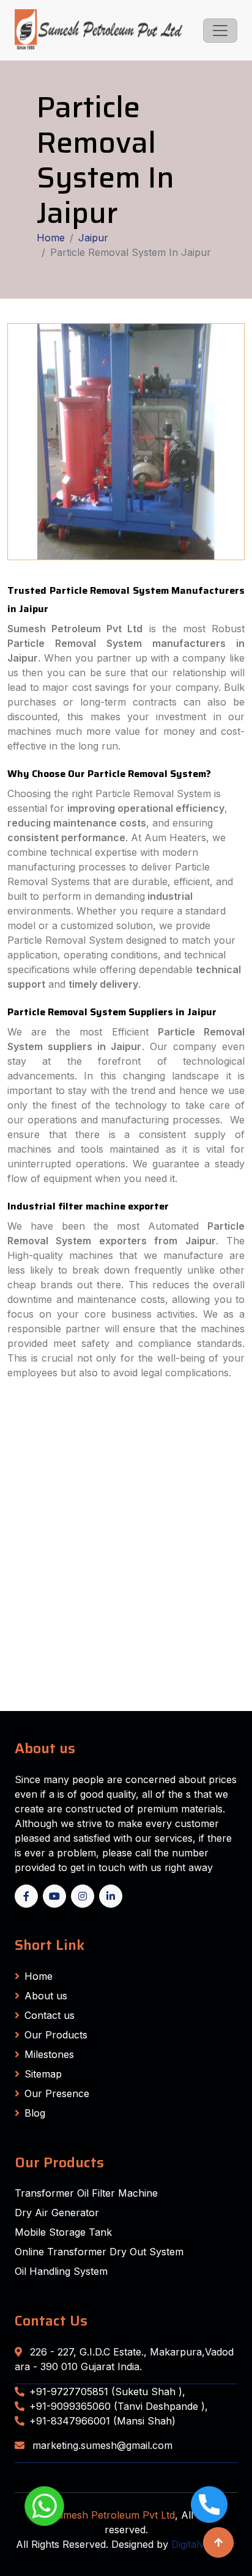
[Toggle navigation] (220, 31)
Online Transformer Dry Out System (99, 2252)
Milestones (49, 2054)
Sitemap (43, 2074)
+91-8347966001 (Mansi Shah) (102, 2421)
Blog (35, 2113)
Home (51, 238)
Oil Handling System (61, 2271)
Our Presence (57, 2093)
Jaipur (93, 238)
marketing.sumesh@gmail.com (101, 2445)
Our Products (56, 2035)
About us (46, 1996)
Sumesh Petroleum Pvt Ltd (113, 2515)
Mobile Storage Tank (63, 2232)
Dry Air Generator (57, 2213)
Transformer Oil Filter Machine (86, 2193)
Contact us (50, 2015)
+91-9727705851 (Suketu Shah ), (107, 2392)
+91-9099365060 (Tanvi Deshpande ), (119, 2406)
